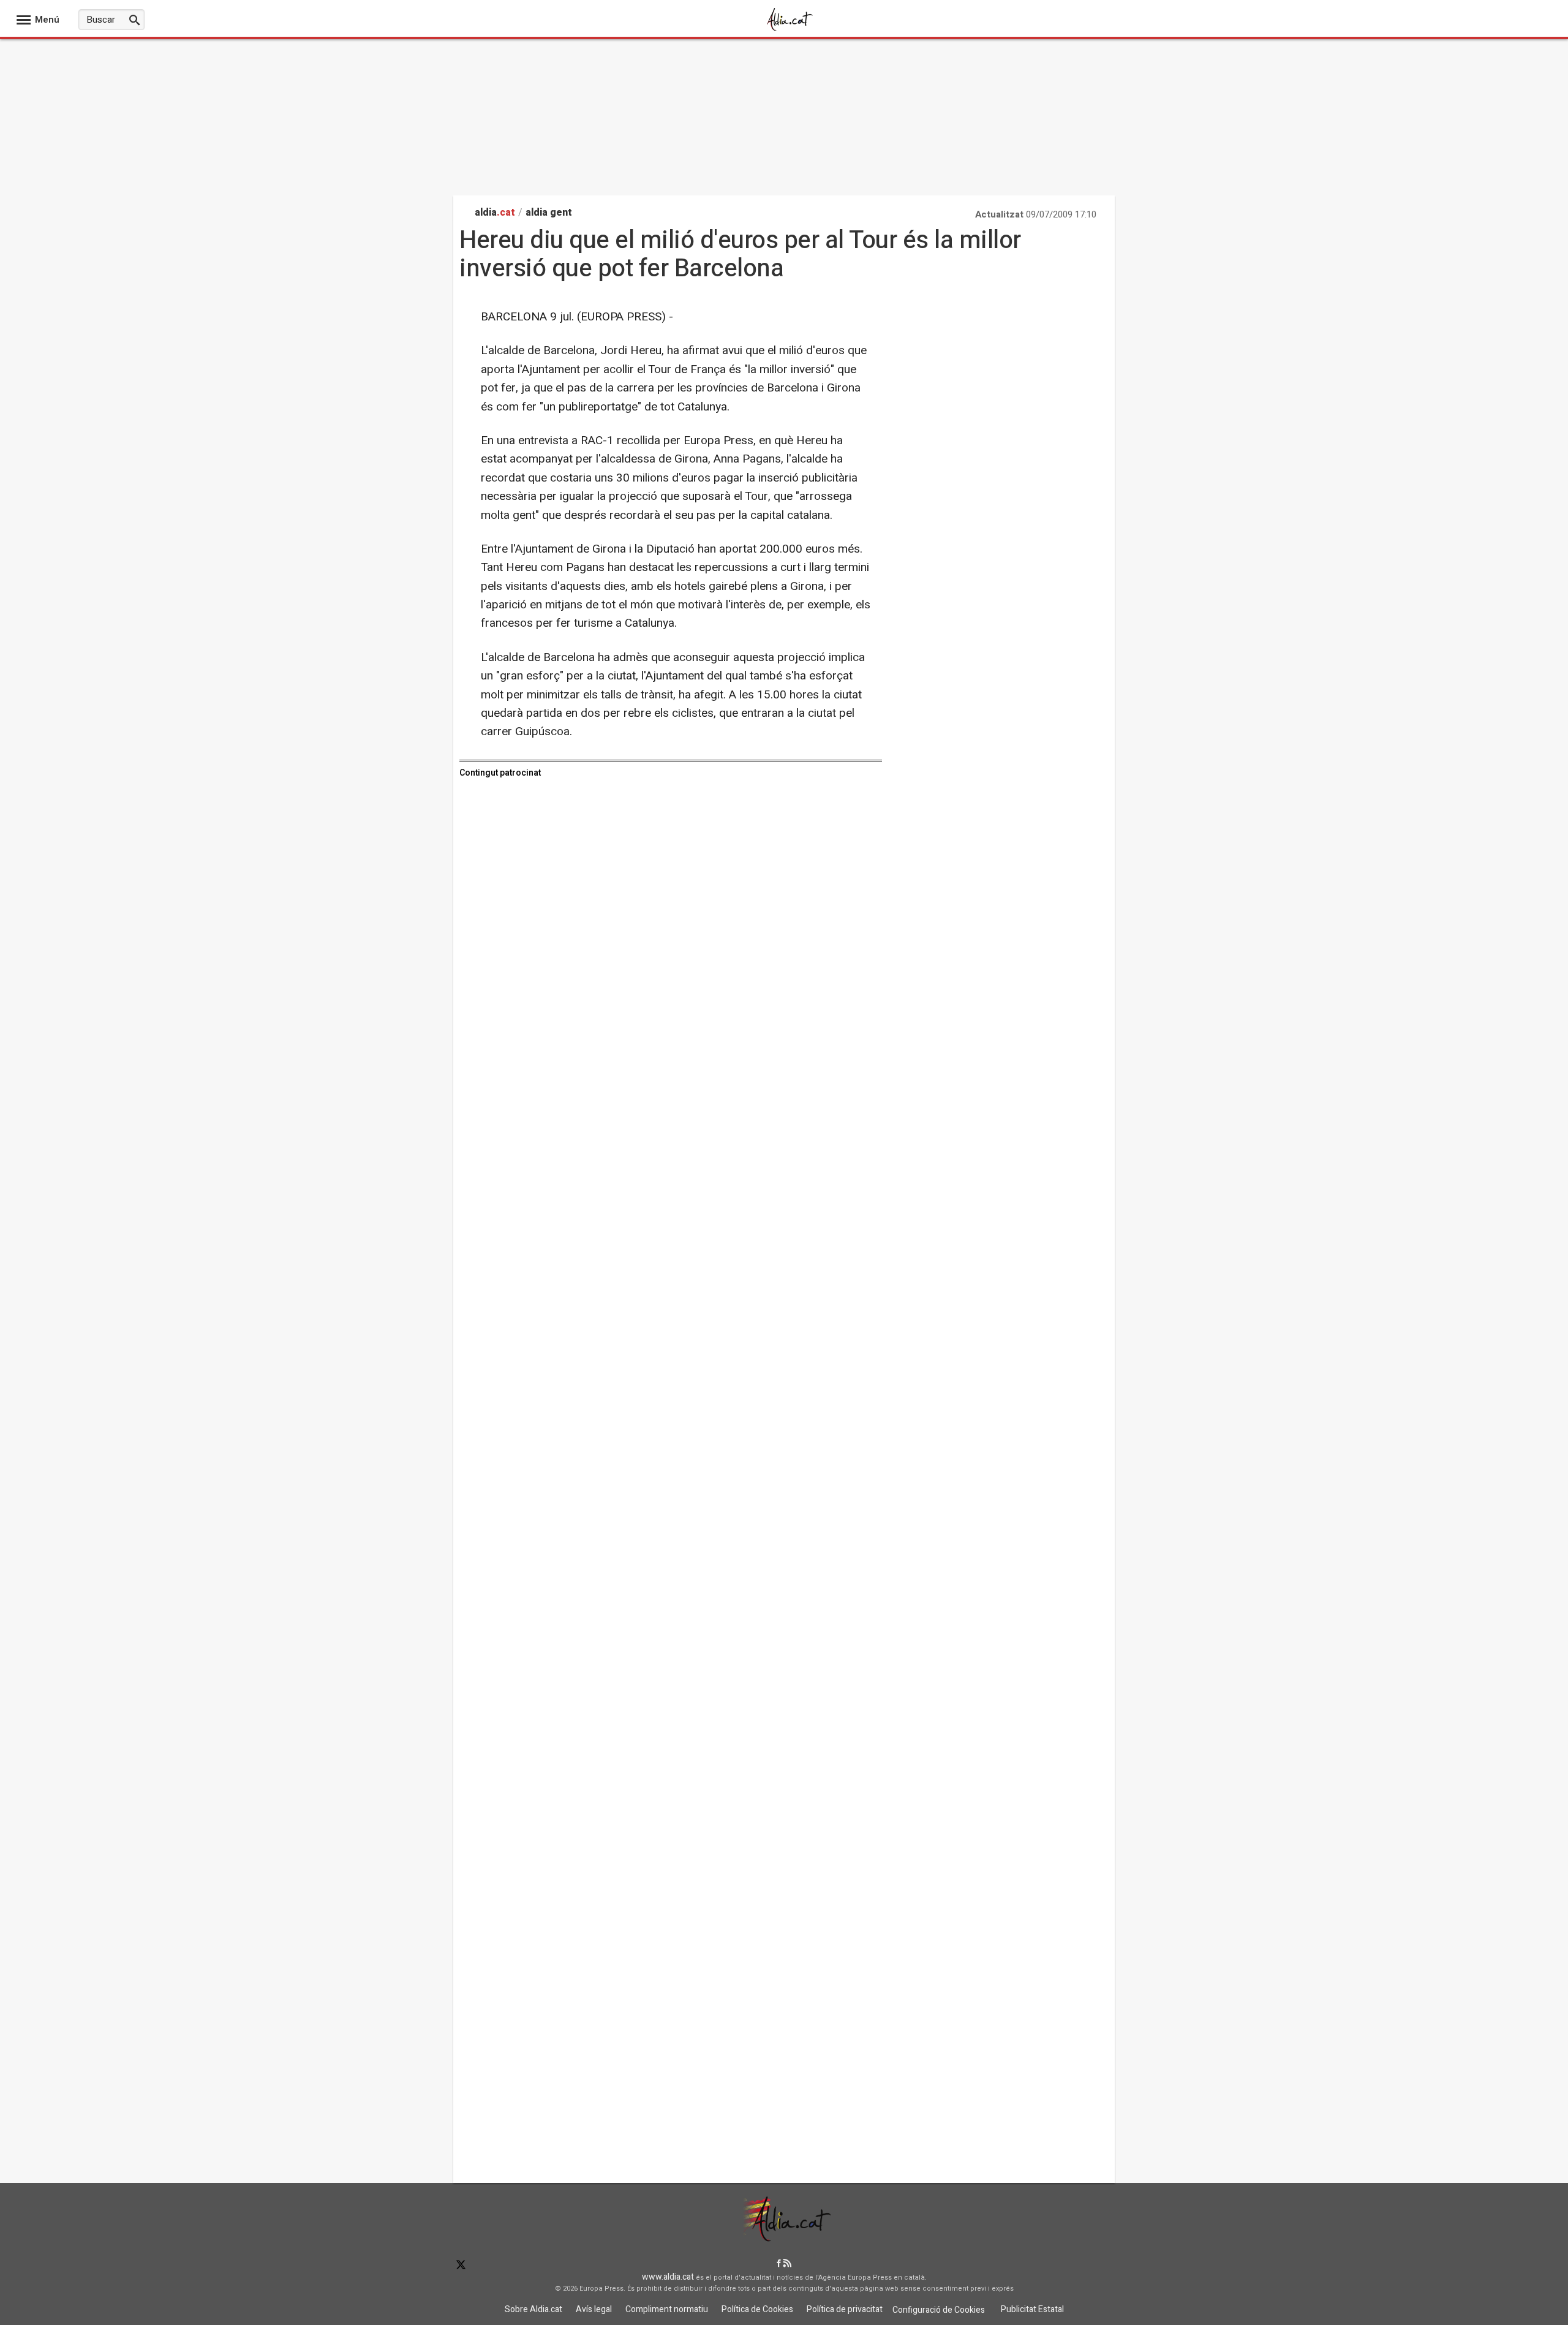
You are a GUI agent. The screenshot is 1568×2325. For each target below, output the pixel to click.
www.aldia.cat (668, 2277)
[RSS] (787, 2264)
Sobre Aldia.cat (533, 2309)
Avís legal (594, 2309)
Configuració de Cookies (939, 2310)
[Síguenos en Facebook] (779, 2264)
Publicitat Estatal (1032, 2309)
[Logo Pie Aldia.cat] (784, 2237)
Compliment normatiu (667, 2309)
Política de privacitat (845, 2309)
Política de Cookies (757, 2309)
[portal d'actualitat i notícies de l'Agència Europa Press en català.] (790, 30)
